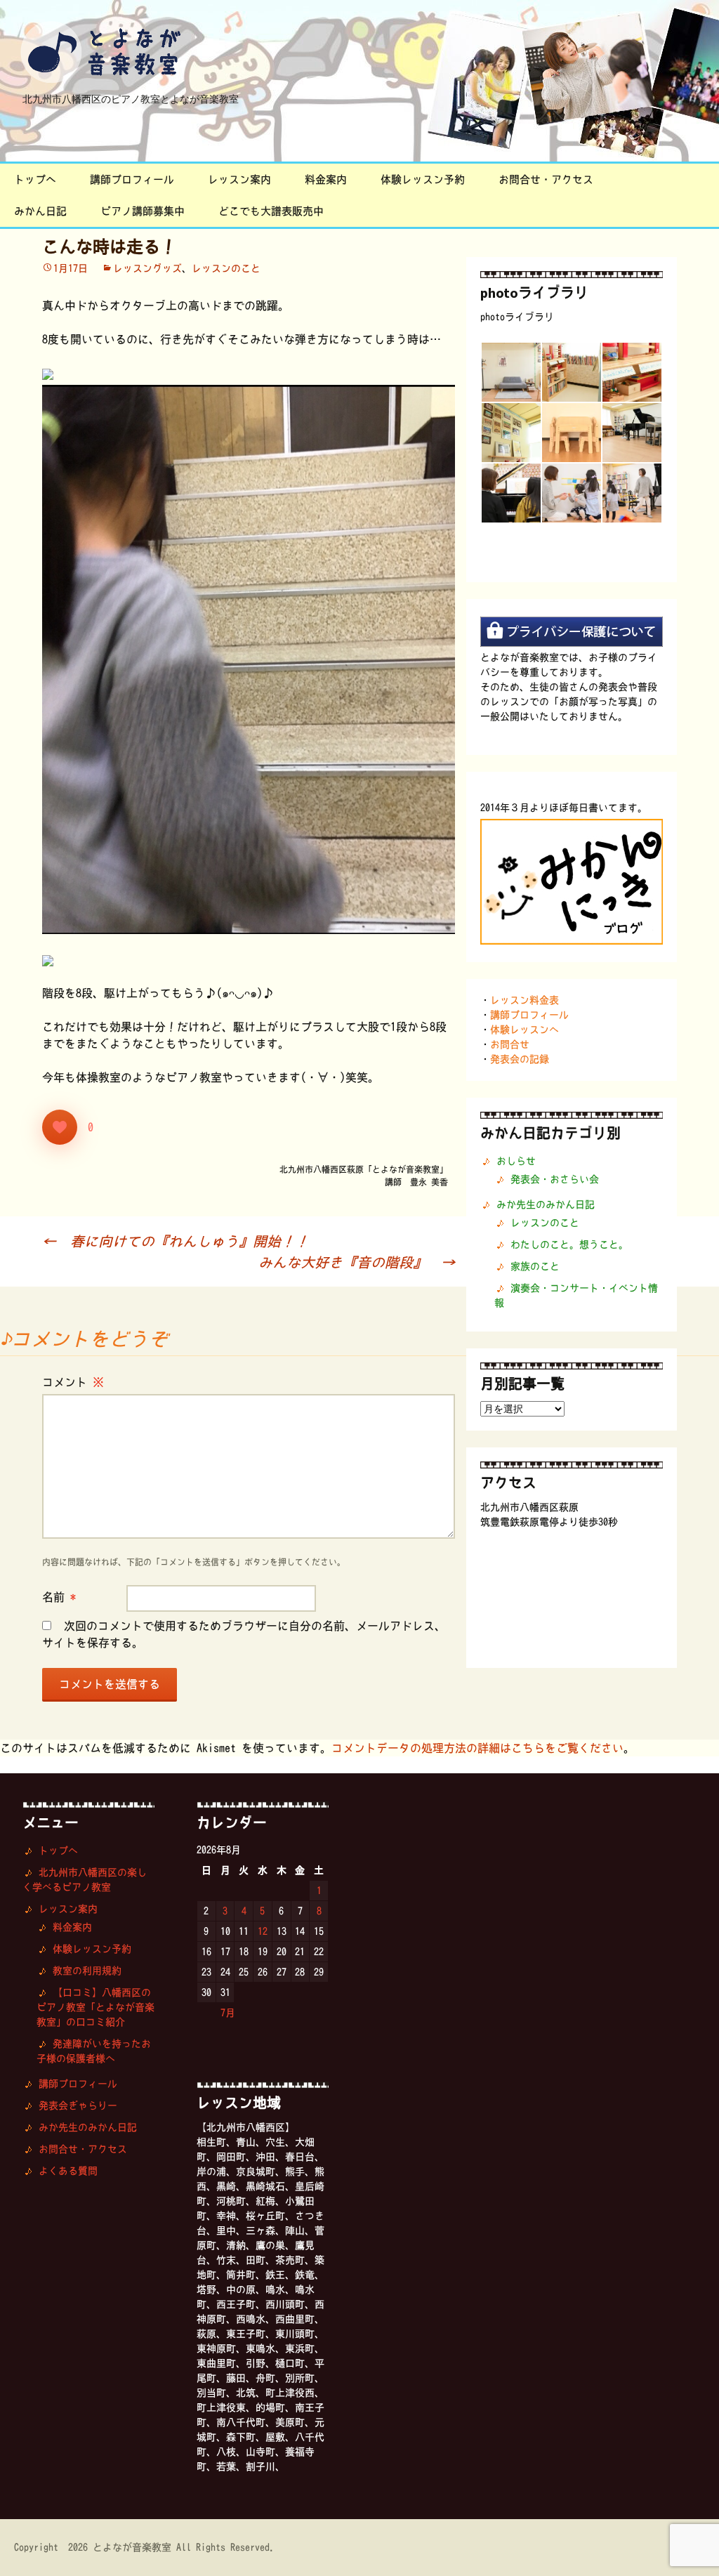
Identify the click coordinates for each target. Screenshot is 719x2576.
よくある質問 (68, 2171)
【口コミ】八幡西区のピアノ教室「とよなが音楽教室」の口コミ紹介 (95, 2007)
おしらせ (516, 1161)
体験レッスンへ (525, 1030)
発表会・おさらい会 (555, 1179)
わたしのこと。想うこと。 (569, 1244)
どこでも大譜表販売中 (271, 211)
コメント (73, 1382)
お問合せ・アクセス (546, 179)
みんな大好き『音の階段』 (357, 1262)
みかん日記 (40, 211)
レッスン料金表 (525, 1000)
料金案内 (326, 179)
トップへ (35, 179)
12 (263, 1931)
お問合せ (510, 1044)
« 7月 (223, 2013)
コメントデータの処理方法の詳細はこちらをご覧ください (477, 1748)
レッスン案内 (239, 179)
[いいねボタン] (60, 1127)
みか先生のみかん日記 (546, 1204)
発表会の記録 (520, 1059)
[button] (510, 372)
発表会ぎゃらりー (78, 2105)
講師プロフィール (132, 179)
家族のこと (535, 1266)
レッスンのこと (226, 268)
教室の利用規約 (87, 1971)
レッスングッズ (147, 268)
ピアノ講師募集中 (143, 211)
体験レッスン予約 (423, 179)
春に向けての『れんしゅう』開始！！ (176, 1241)
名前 (59, 1597)
